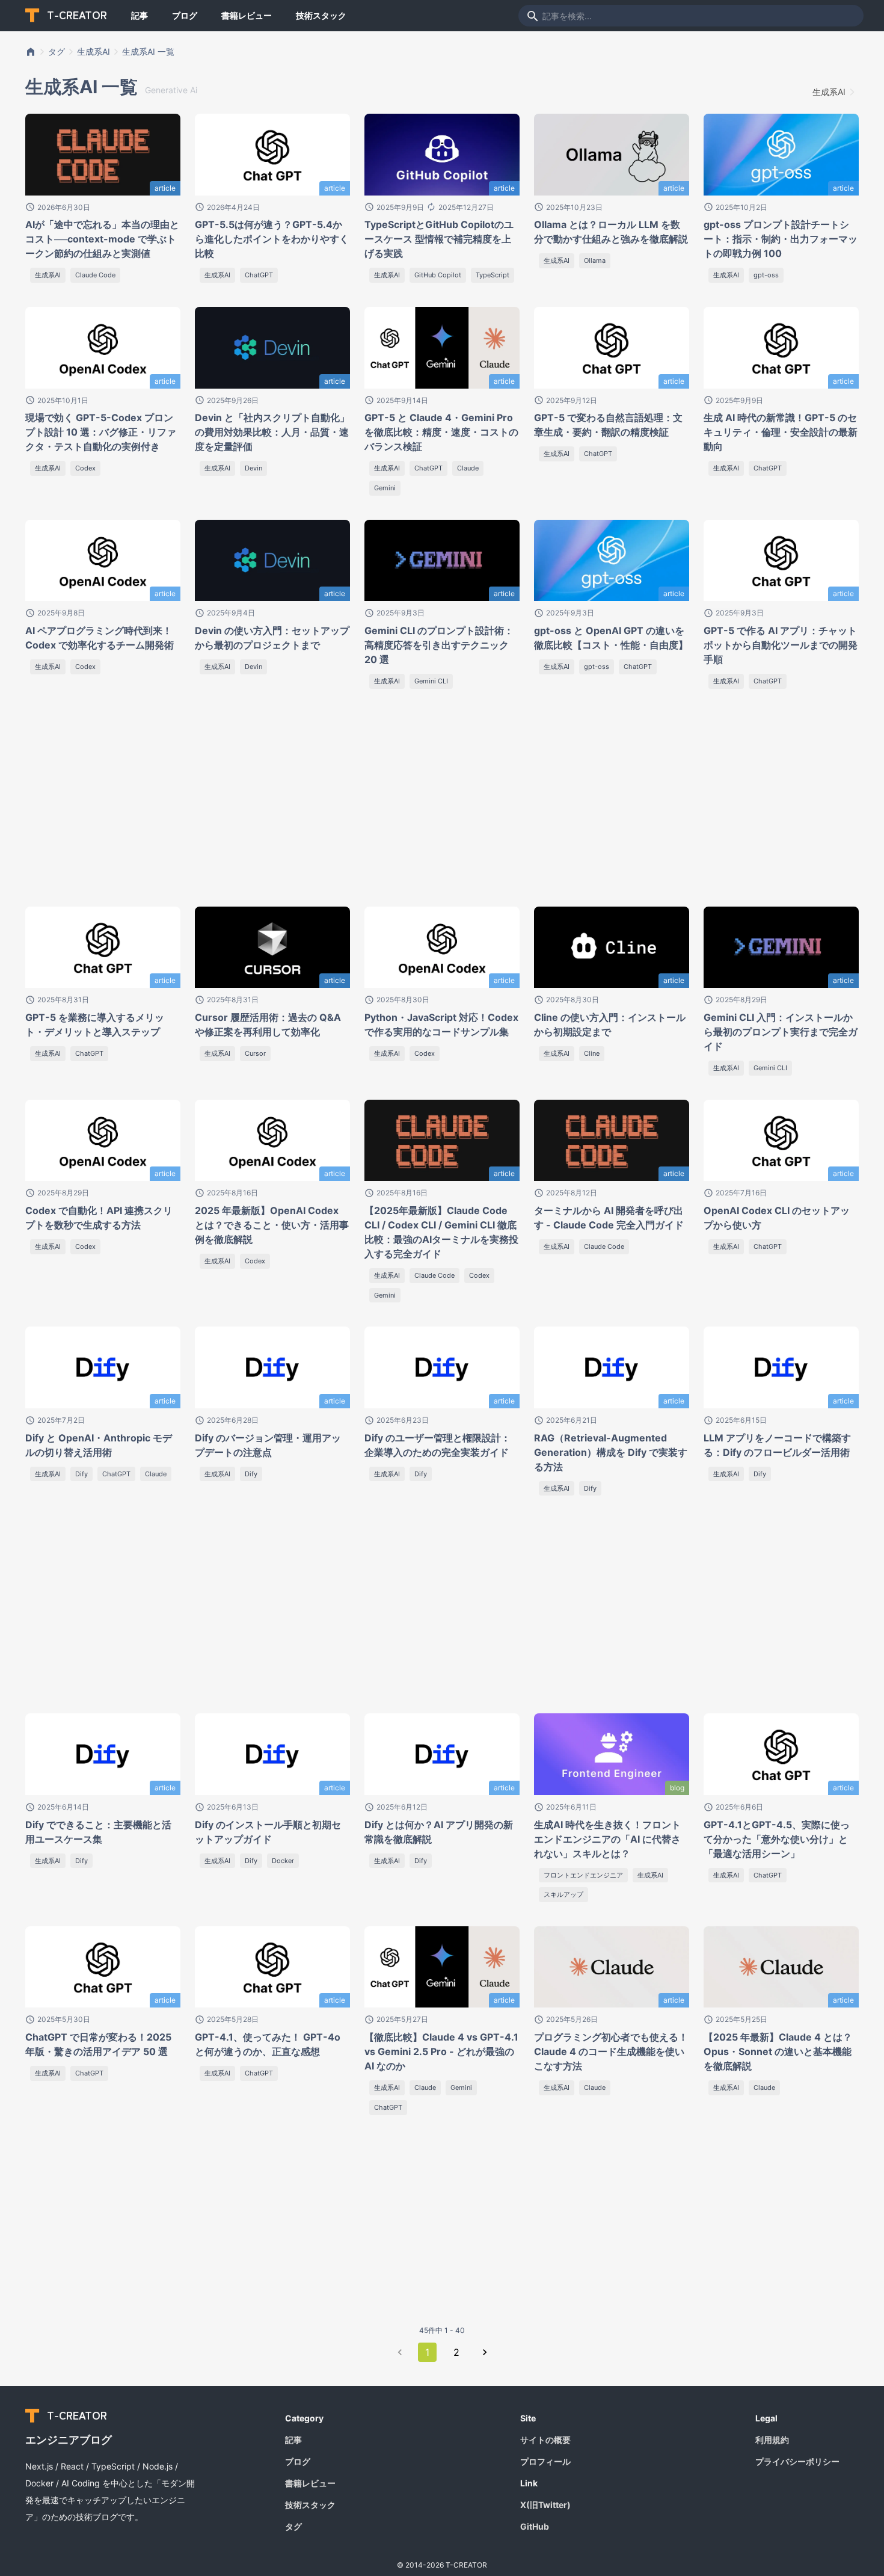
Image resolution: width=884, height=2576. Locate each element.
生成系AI (94, 51)
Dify (81, 1474)
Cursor (255, 1053)
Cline (592, 1053)
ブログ (185, 15)
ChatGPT (259, 275)
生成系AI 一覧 (148, 51)
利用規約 (772, 2440)
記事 (140, 15)
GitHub (535, 2526)
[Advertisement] (150, 803)
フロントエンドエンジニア (583, 1875)
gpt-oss (766, 275)
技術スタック (321, 15)
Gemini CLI (431, 681)
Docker (283, 1861)
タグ (57, 51)
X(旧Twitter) (545, 2505)
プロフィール (545, 2461)
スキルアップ (563, 1894)
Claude (468, 468)
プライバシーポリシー (797, 2461)
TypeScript (493, 275)
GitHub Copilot (438, 275)
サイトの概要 (545, 2440)
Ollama (595, 260)
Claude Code (95, 275)
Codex (85, 468)
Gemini (385, 488)
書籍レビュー (247, 15)
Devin (253, 468)
